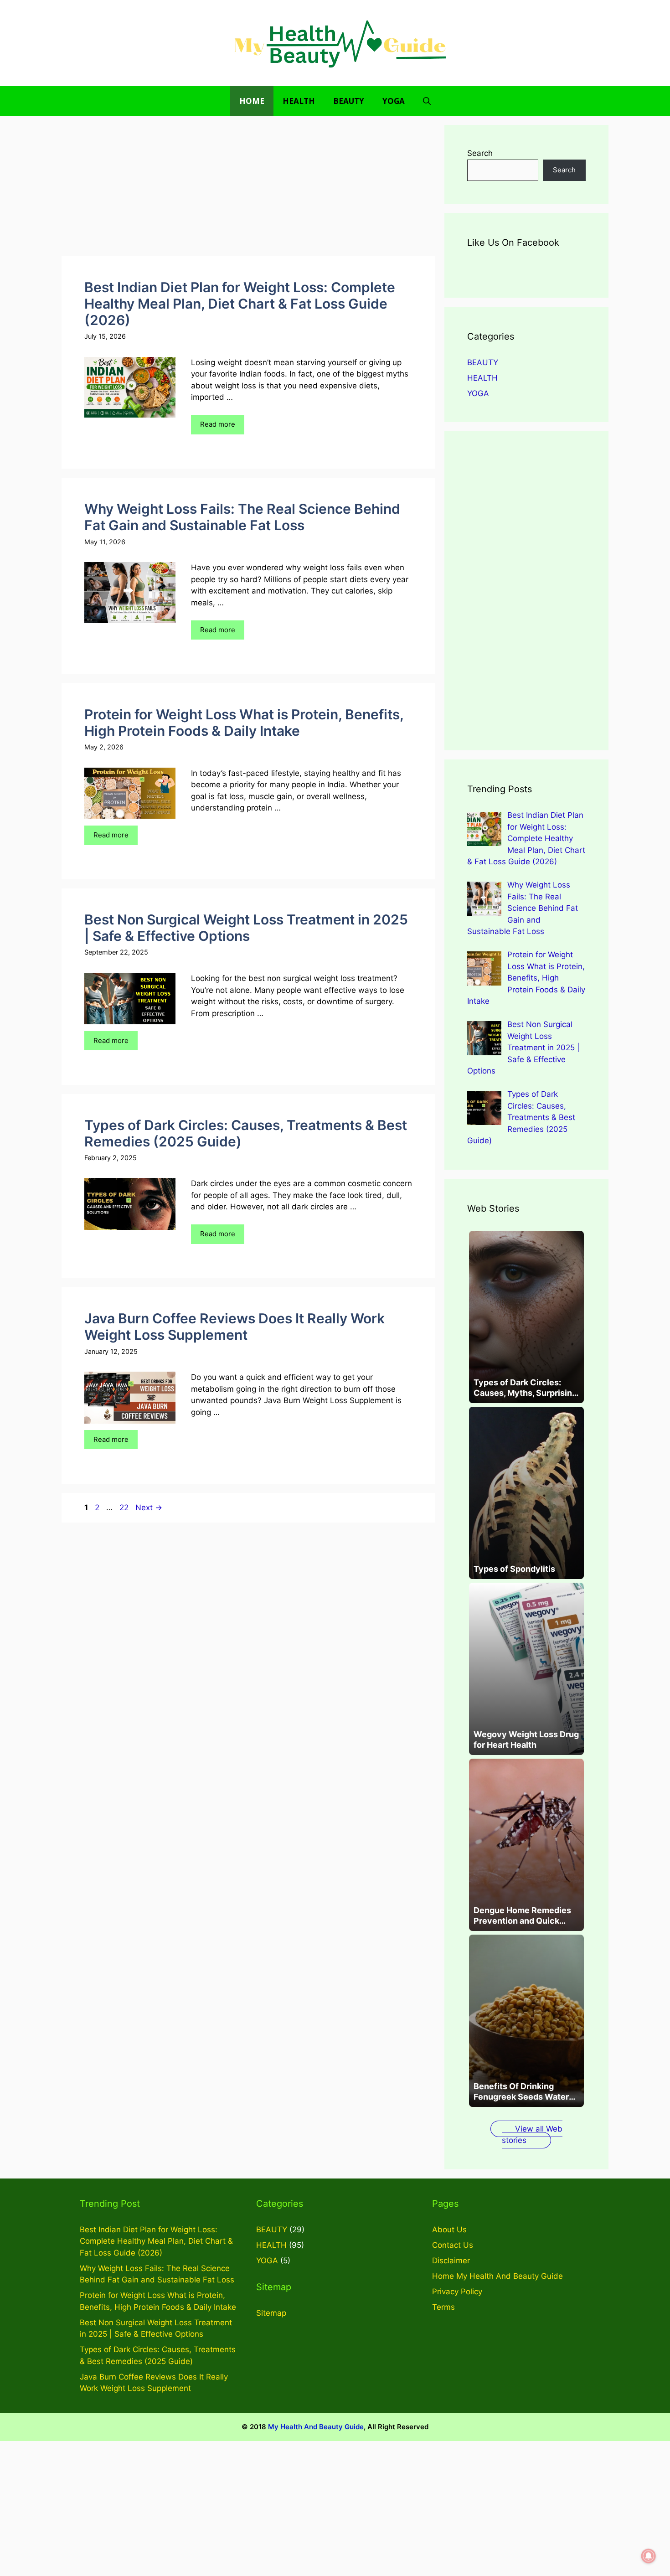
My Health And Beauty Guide (316, 2427)
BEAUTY (349, 101)
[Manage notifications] (649, 2556)
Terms (443, 2307)
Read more (218, 424)
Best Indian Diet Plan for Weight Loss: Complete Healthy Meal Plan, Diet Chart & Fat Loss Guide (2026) (240, 304)
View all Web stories (532, 2135)
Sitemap (271, 2313)
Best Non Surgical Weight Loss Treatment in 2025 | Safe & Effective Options (246, 928)
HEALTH (299, 101)
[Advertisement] (248, 189)
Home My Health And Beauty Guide (497, 2276)
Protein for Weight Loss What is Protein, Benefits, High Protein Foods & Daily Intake (244, 723)
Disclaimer (451, 2261)
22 (125, 1507)
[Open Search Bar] (427, 101)
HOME (252, 101)
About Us (449, 2230)
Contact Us (453, 2245)
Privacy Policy (457, 2292)
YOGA (394, 101)
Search (480, 153)
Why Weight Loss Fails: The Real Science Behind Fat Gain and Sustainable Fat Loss (242, 517)
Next (149, 1507)
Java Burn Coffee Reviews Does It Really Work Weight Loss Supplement (234, 1327)
